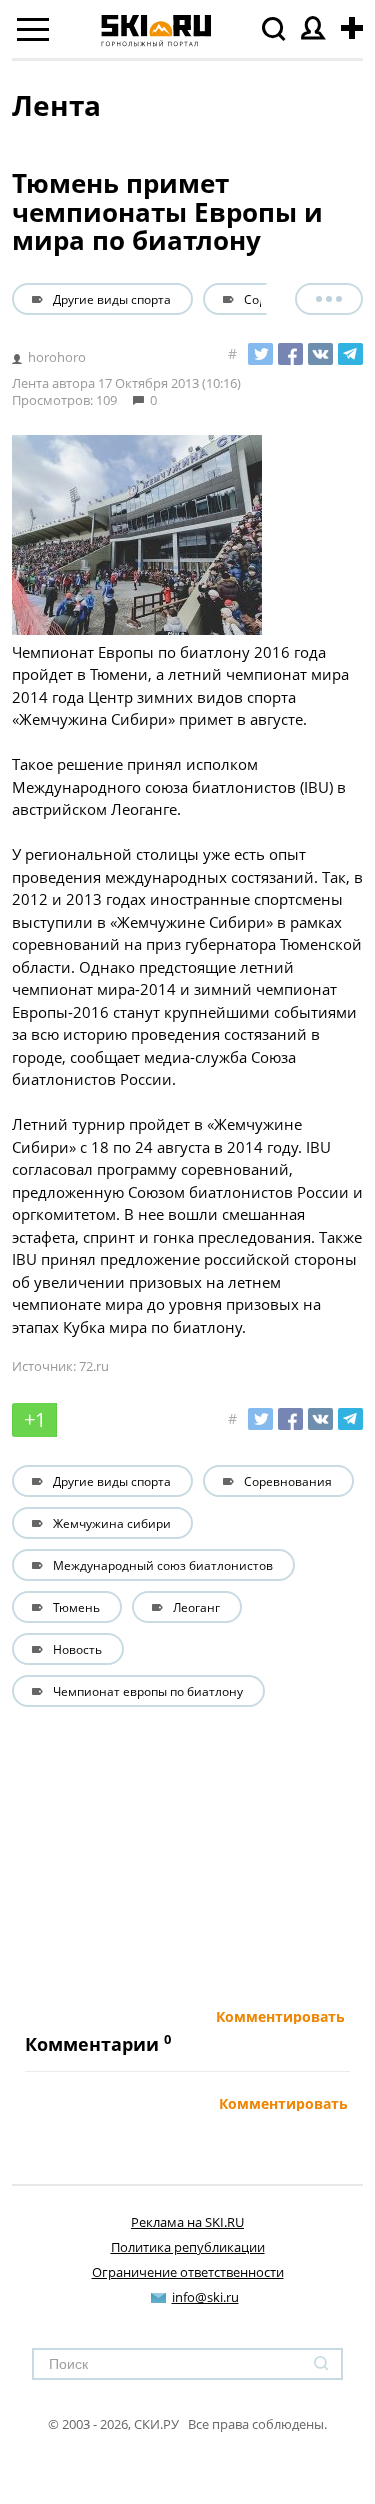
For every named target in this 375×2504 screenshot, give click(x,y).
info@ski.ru (205, 2297)
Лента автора (53, 383)
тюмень (76, 1607)
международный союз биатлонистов (163, 1565)
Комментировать (280, 2017)
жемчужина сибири (112, 1523)
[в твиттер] (260, 354)
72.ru (94, 1366)
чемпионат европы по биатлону (148, 1691)
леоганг (196, 1607)
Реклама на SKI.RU (187, 2222)
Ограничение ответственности (188, 2272)
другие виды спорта (112, 299)
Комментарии (92, 2044)
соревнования (288, 299)
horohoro (57, 357)
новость (77, 1649)
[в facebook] (290, 354)
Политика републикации (188, 2247)
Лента (56, 105)
